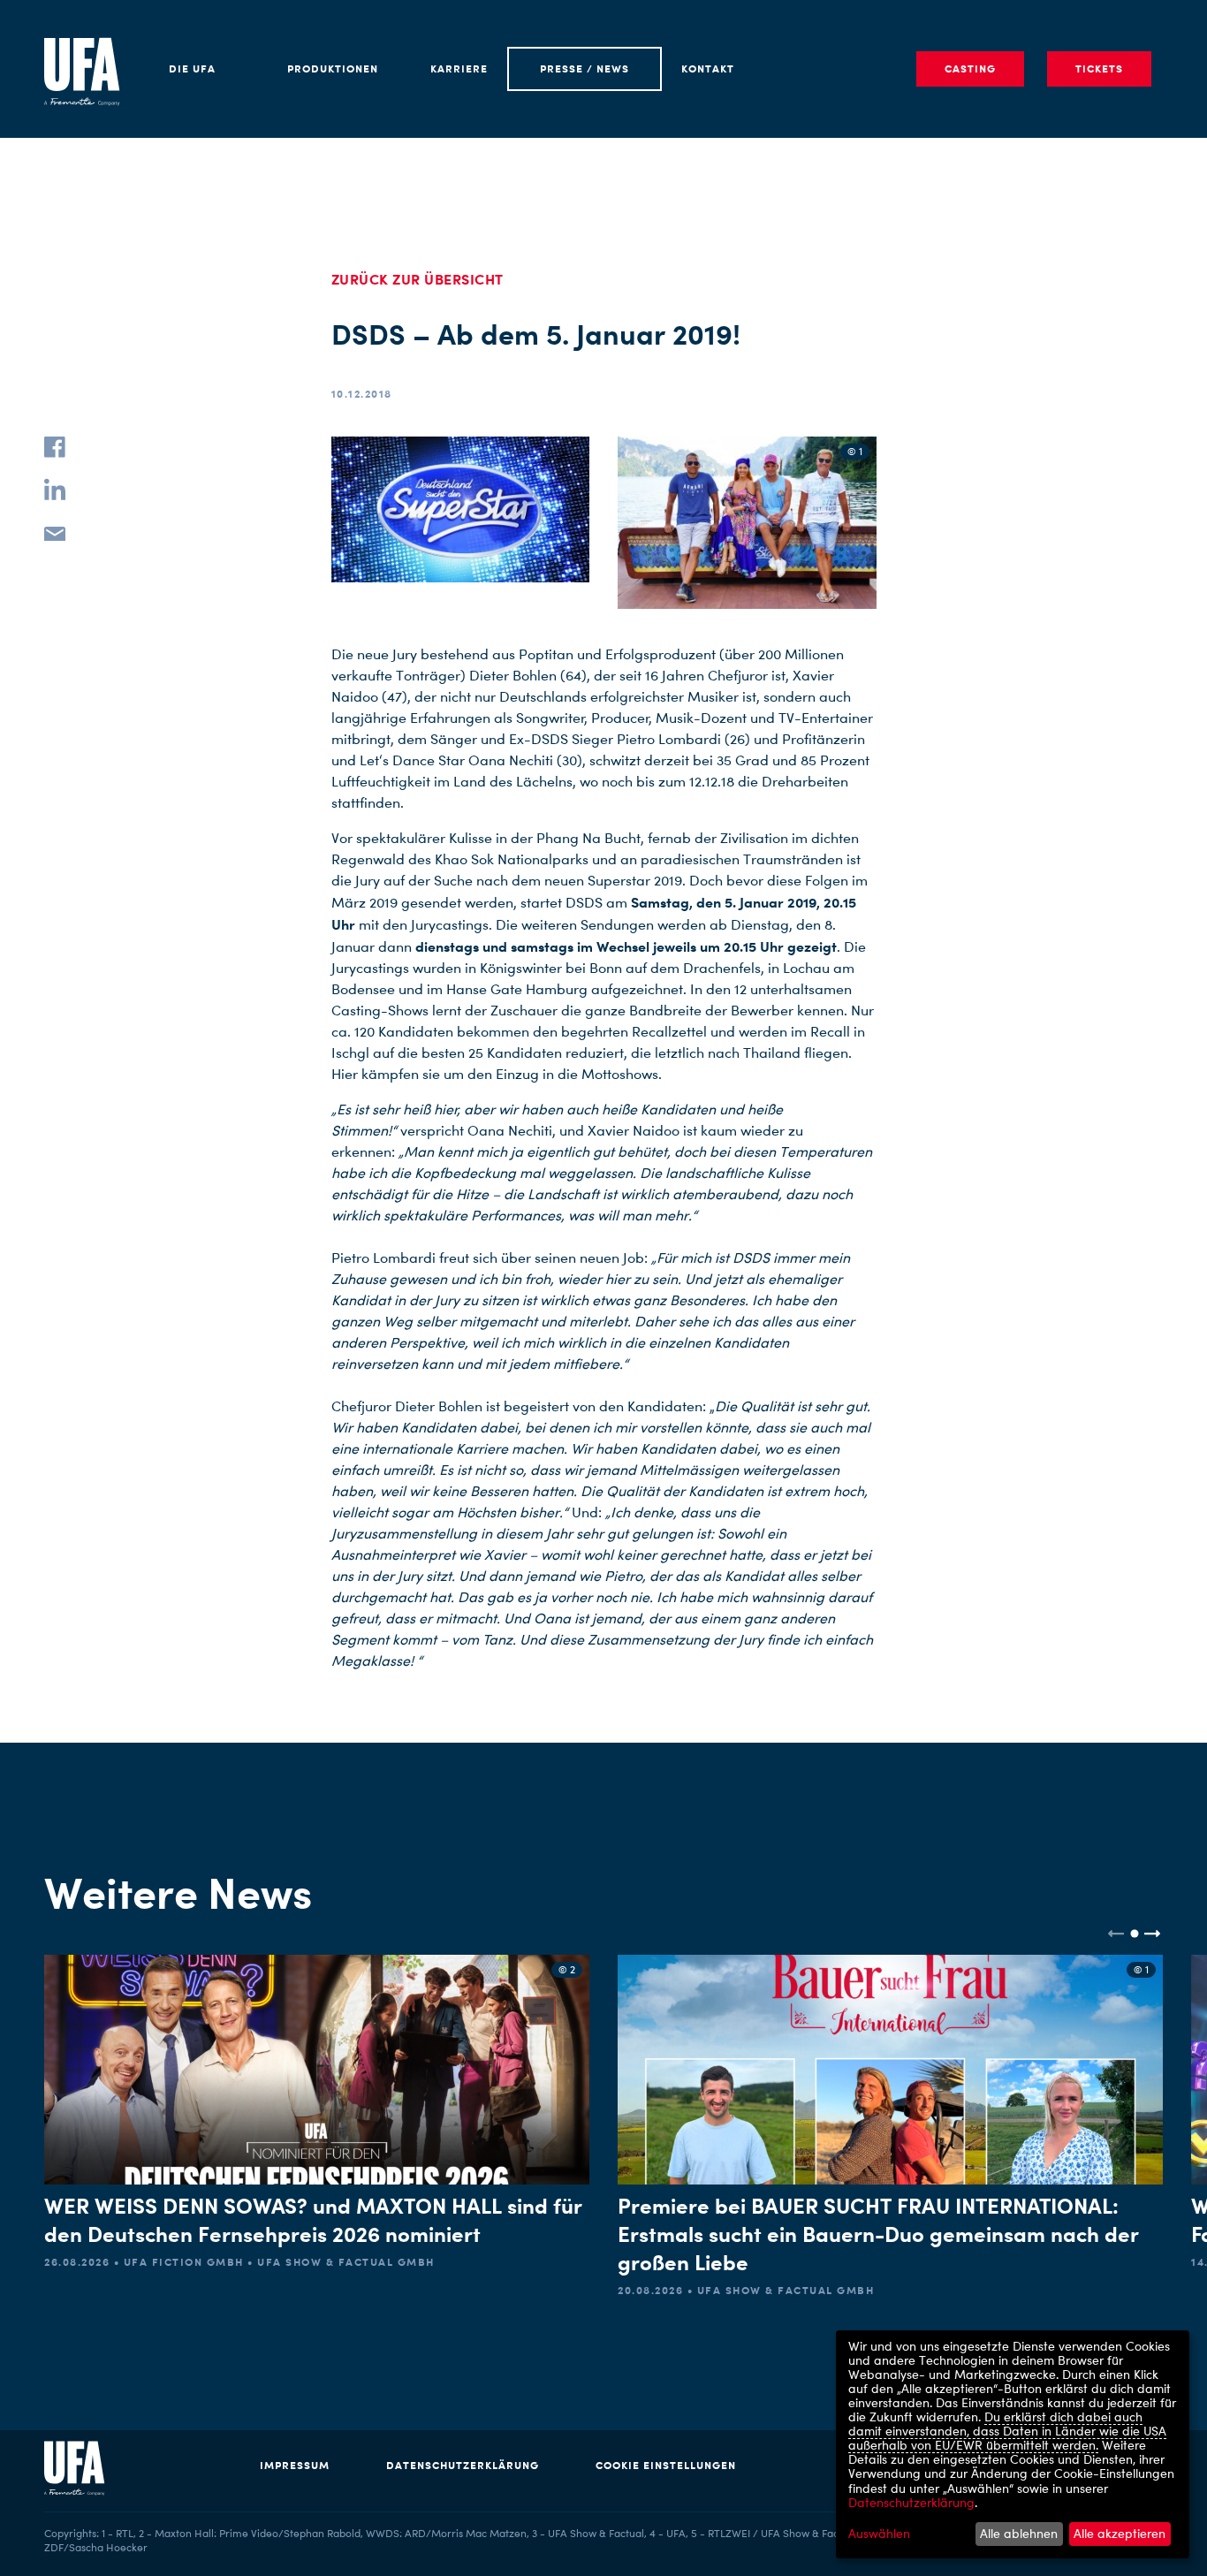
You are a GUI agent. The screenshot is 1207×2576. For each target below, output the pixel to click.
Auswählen (879, 2534)
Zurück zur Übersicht (418, 279)
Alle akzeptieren (1120, 2533)
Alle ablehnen (1019, 2533)
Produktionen (333, 68)
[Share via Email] (55, 532)
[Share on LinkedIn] (55, 490)
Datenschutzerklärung (463, 2465)
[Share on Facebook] (55, 447)
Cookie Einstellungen (666, 2465)
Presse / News (585, 68)
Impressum (295, 2465)
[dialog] (1013, 2444)
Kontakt (708, 68)
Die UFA (192, 68)
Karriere (459, 68)
